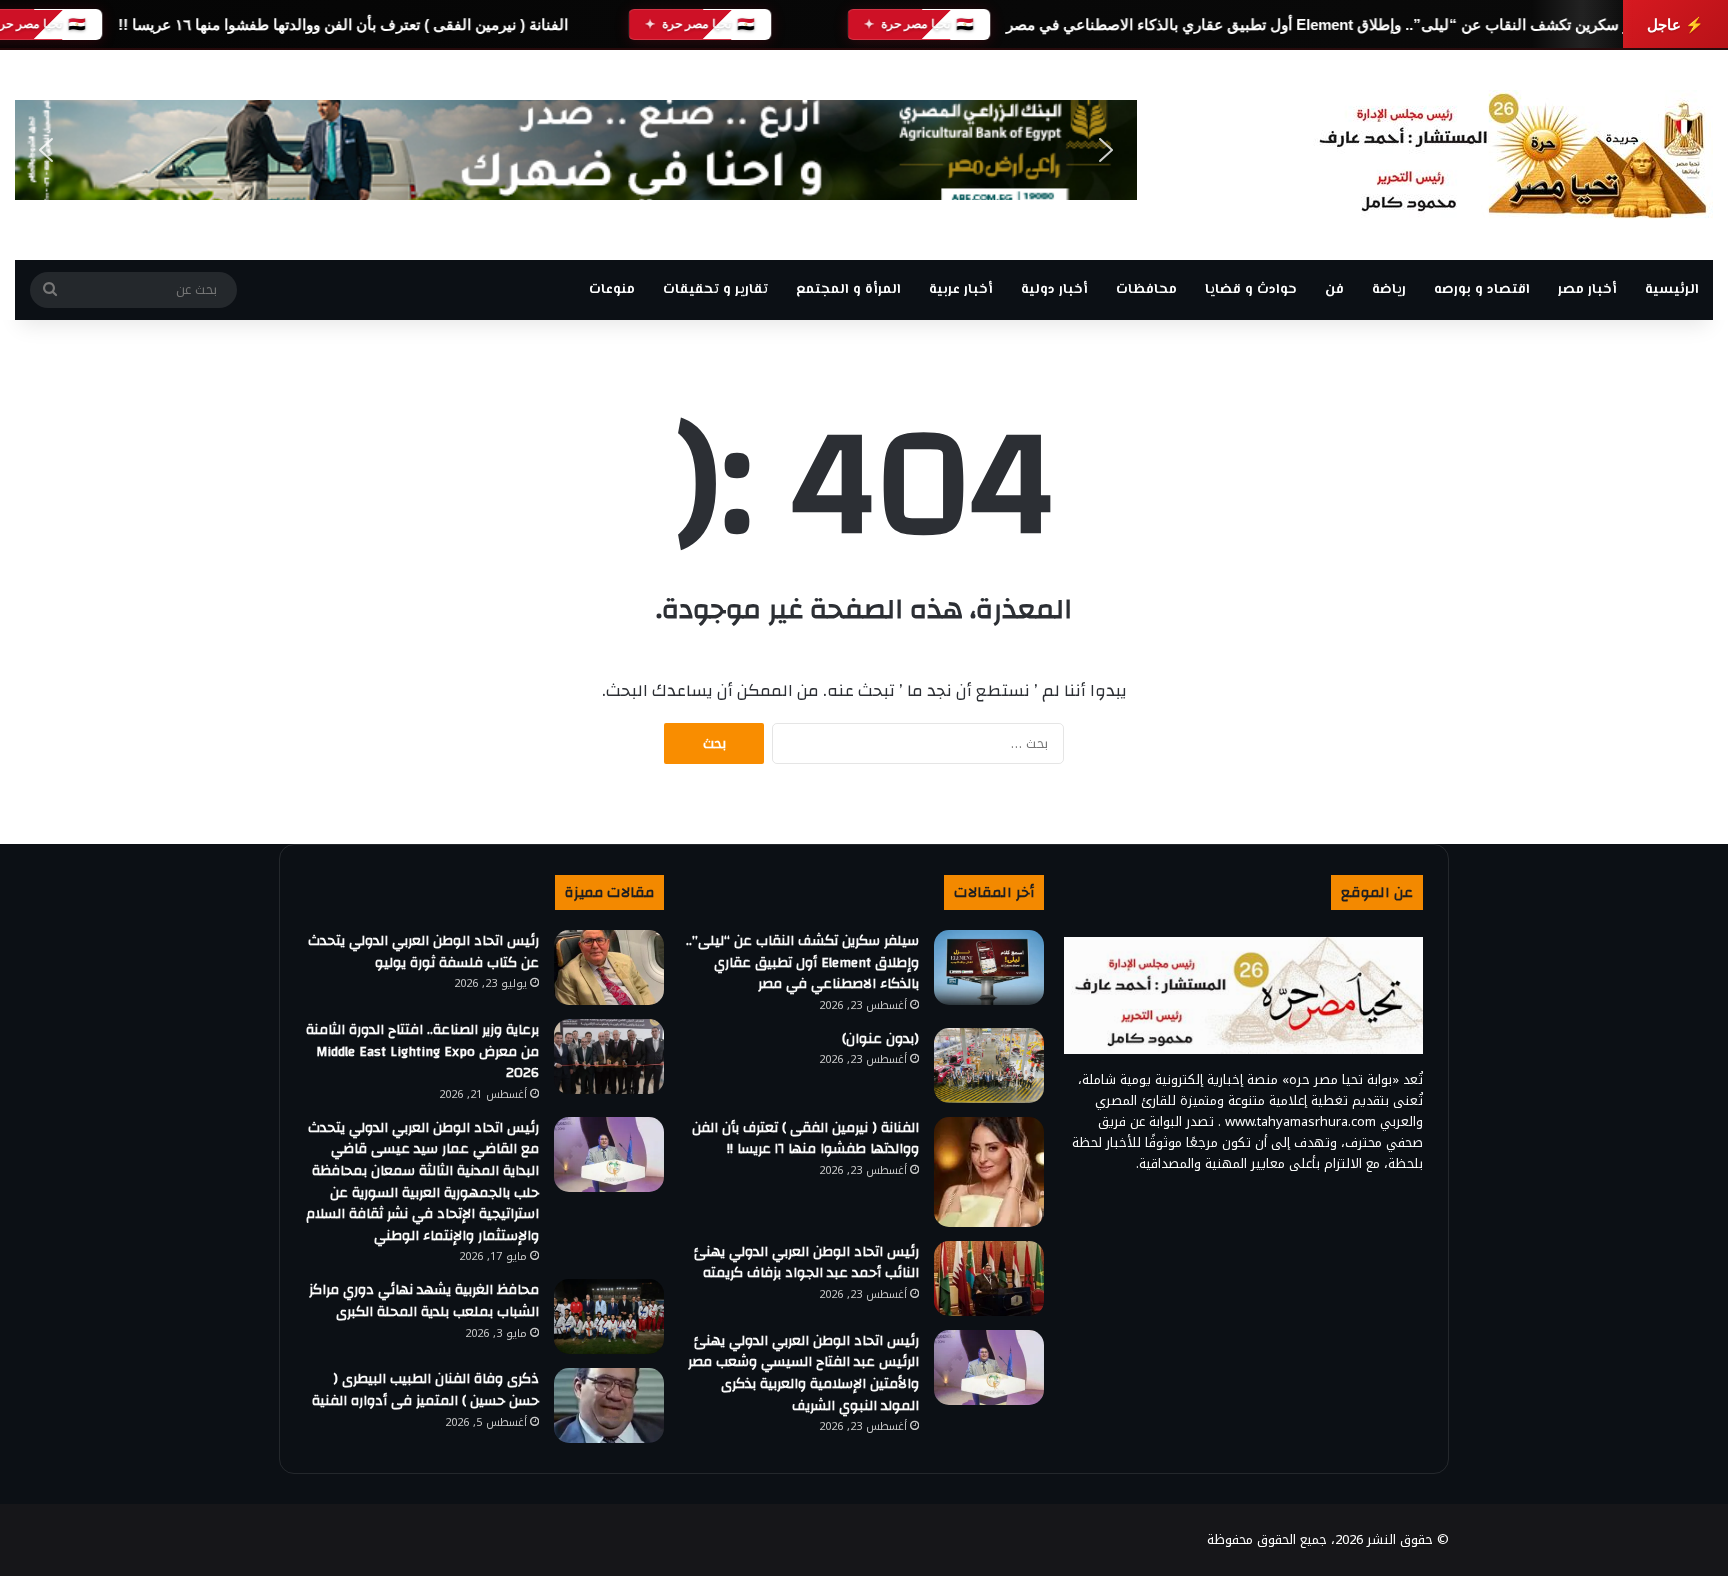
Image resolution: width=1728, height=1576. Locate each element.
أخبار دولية (1054, 290)
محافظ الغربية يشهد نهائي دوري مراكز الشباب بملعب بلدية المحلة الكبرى (424, 1301)
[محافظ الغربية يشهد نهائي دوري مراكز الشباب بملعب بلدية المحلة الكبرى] (609, 1316)
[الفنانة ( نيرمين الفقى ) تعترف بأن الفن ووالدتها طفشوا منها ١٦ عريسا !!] (989, 1172)
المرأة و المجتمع (848, 290)
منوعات (612, 290)
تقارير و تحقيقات (715, 290)
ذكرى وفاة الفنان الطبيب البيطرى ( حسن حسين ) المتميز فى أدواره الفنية (425, 1390)
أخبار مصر (1587, 290)
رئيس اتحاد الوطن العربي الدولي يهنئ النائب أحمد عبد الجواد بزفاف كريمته (806, 1263)
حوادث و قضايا (1251, 290)
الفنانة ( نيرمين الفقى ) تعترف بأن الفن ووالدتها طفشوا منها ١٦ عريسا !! (343, 24)
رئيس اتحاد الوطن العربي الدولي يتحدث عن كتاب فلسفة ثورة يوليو (423, 952)
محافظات (1146, 290)
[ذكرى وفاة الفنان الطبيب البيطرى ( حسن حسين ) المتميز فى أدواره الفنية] (609, 1405)
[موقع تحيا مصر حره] (1513, 155)
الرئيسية (1672, 290)
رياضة (1389, 290)
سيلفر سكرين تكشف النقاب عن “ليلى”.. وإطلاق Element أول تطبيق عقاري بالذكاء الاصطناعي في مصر (1334, 24)
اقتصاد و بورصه (1482, 290)
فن (1334, 290)
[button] (46, 150)
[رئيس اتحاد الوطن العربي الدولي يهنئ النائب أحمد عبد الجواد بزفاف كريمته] (989, 1278)
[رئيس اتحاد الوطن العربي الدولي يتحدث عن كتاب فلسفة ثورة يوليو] (609, 967)
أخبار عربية (961, 290)
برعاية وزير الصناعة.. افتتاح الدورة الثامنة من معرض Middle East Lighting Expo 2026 (422, 1051)
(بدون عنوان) (880, 1039)
